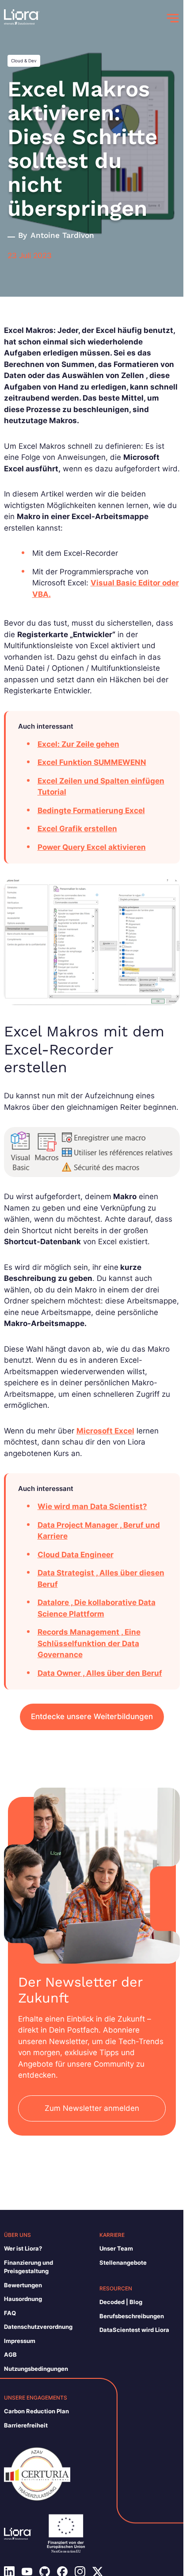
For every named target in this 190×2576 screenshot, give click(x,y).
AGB (10, 2354)
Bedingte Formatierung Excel (91, 810)
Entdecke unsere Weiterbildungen (92, 1716)
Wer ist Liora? (23, 2248)
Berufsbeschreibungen (132, 2316)
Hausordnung (23, 2299)
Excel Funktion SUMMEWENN (92, 762)
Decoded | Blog (121, 2302)
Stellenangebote (123, 2263)
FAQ (10, 2313)
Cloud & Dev (24, 61)
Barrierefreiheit (26, 2425)
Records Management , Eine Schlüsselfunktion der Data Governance (89, 1643)
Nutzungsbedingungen (36, 2369)
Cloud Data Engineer (76, 1555)
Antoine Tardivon (62, 235)
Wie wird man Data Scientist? (92, 1506)
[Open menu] (173, 18)
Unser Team (116, 2248)
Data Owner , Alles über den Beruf (100, 1673)
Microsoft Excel (105, 1431)
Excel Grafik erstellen (77, 829)
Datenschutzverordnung (38, 2327)
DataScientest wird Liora (134, 2330)
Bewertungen (23, 2285)
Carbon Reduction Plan (36, 2411)
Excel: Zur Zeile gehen (78, 744)
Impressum (20, 2341)
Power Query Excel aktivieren (92, 847)
